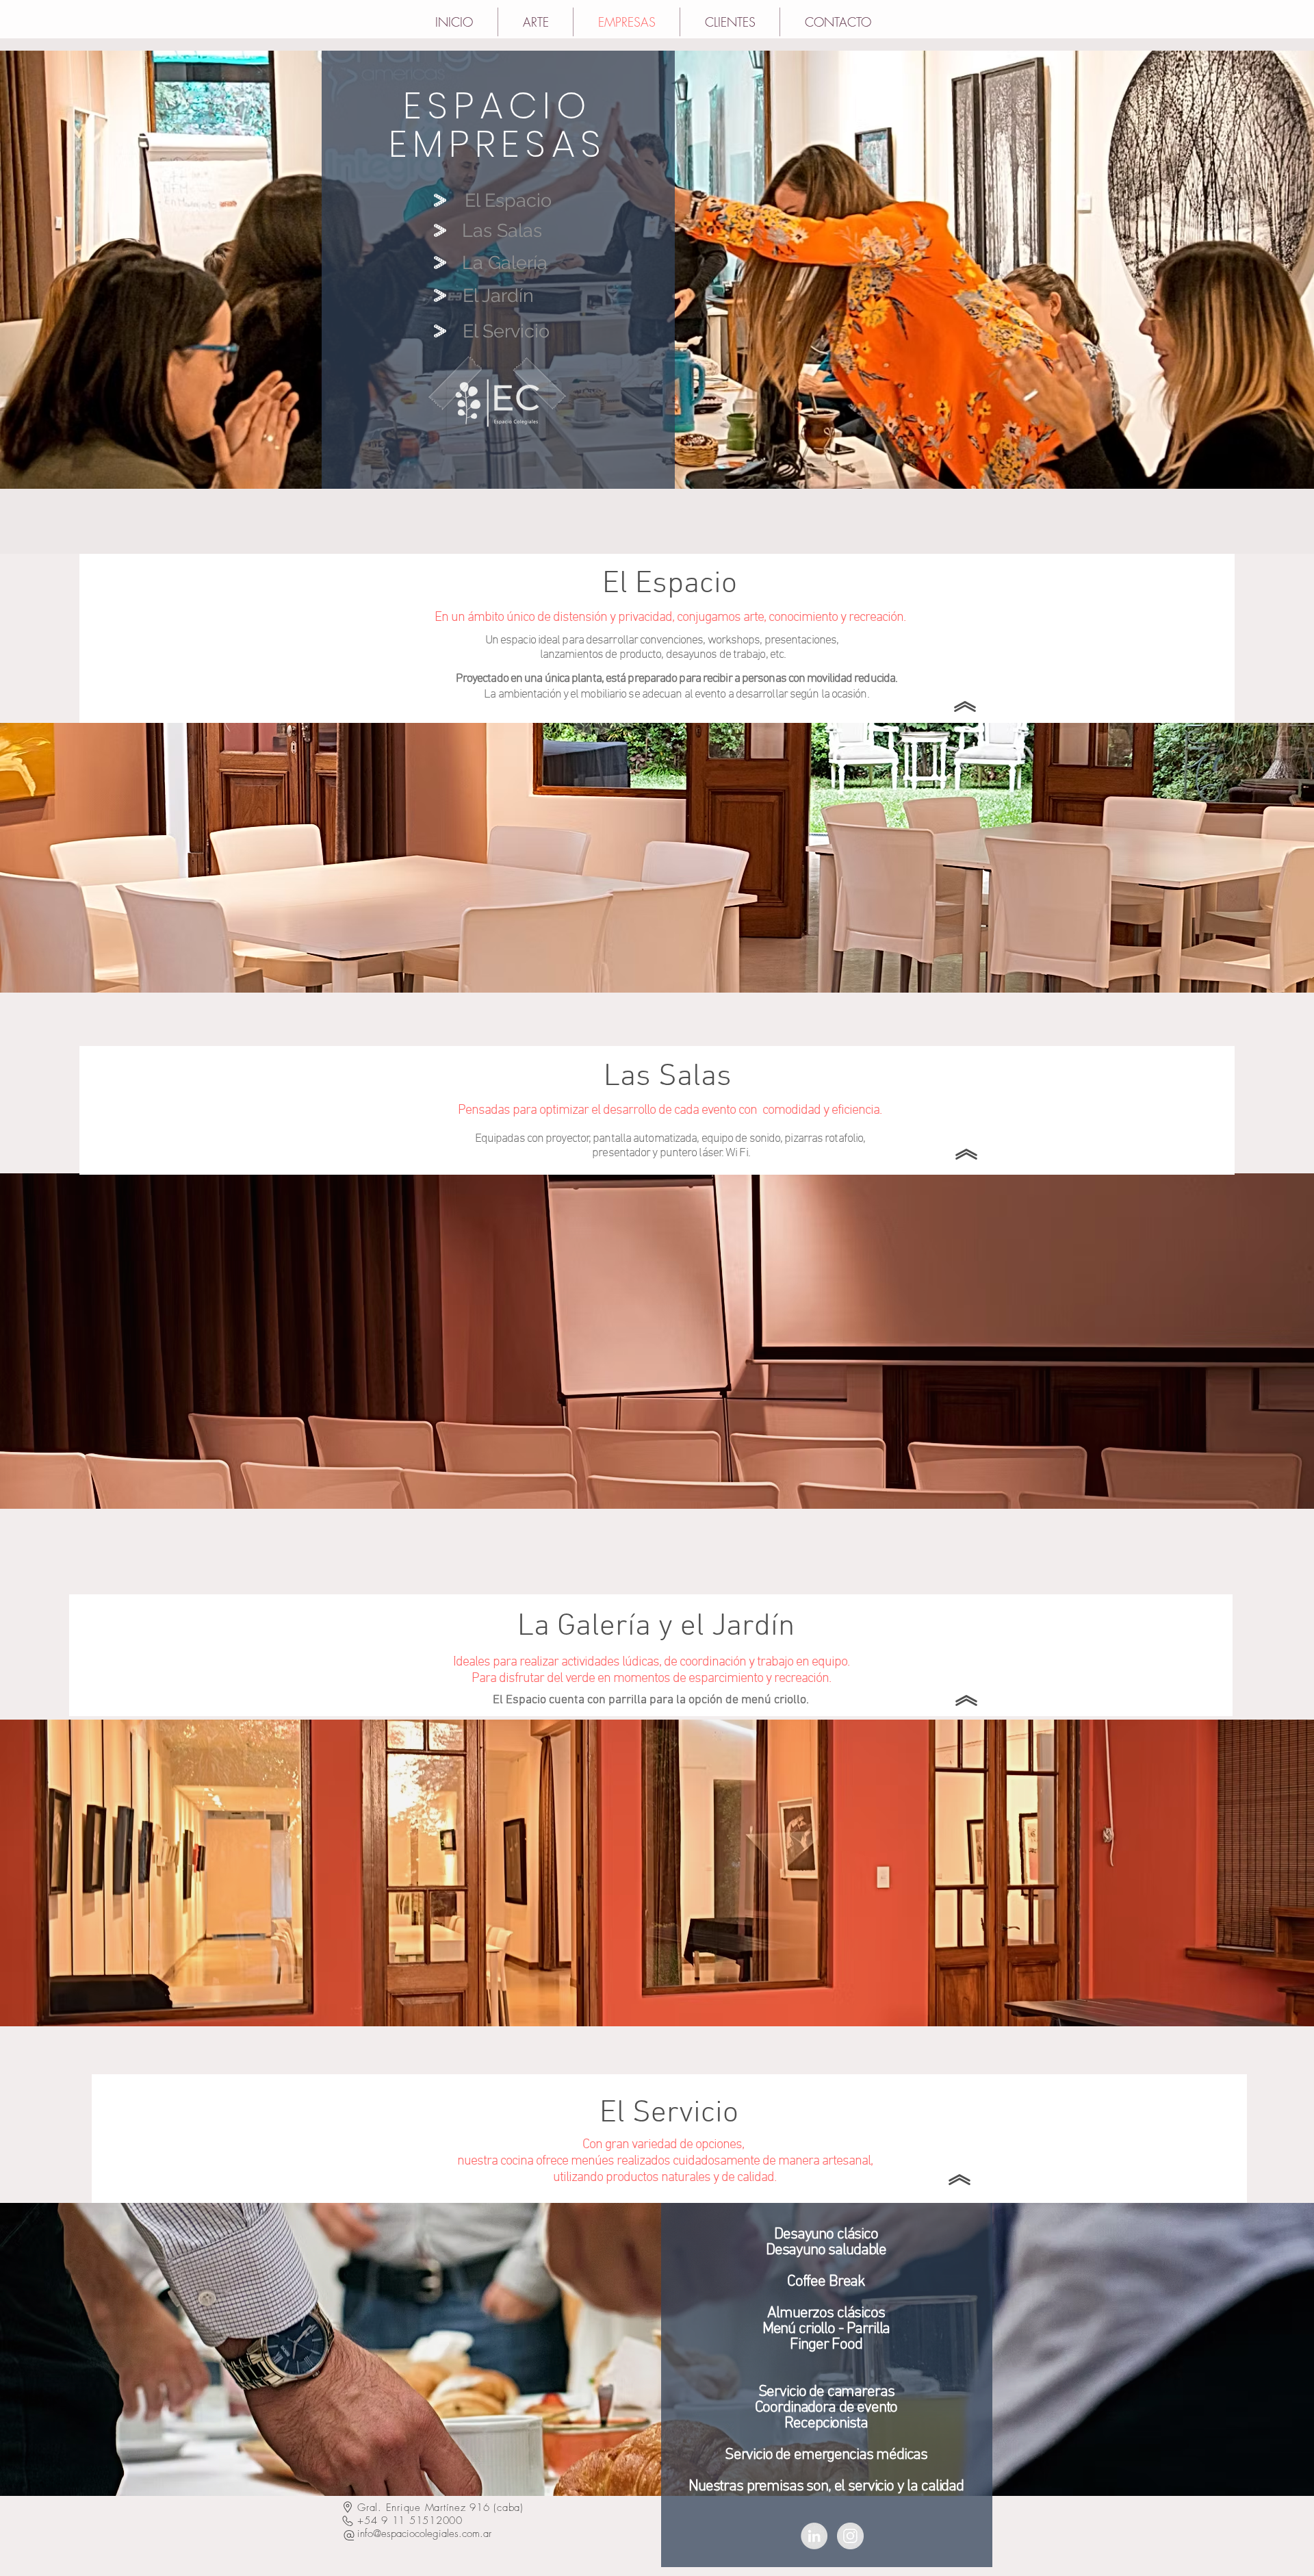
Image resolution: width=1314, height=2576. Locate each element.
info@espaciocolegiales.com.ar (424, 2534)
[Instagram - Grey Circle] (850, 2536)
